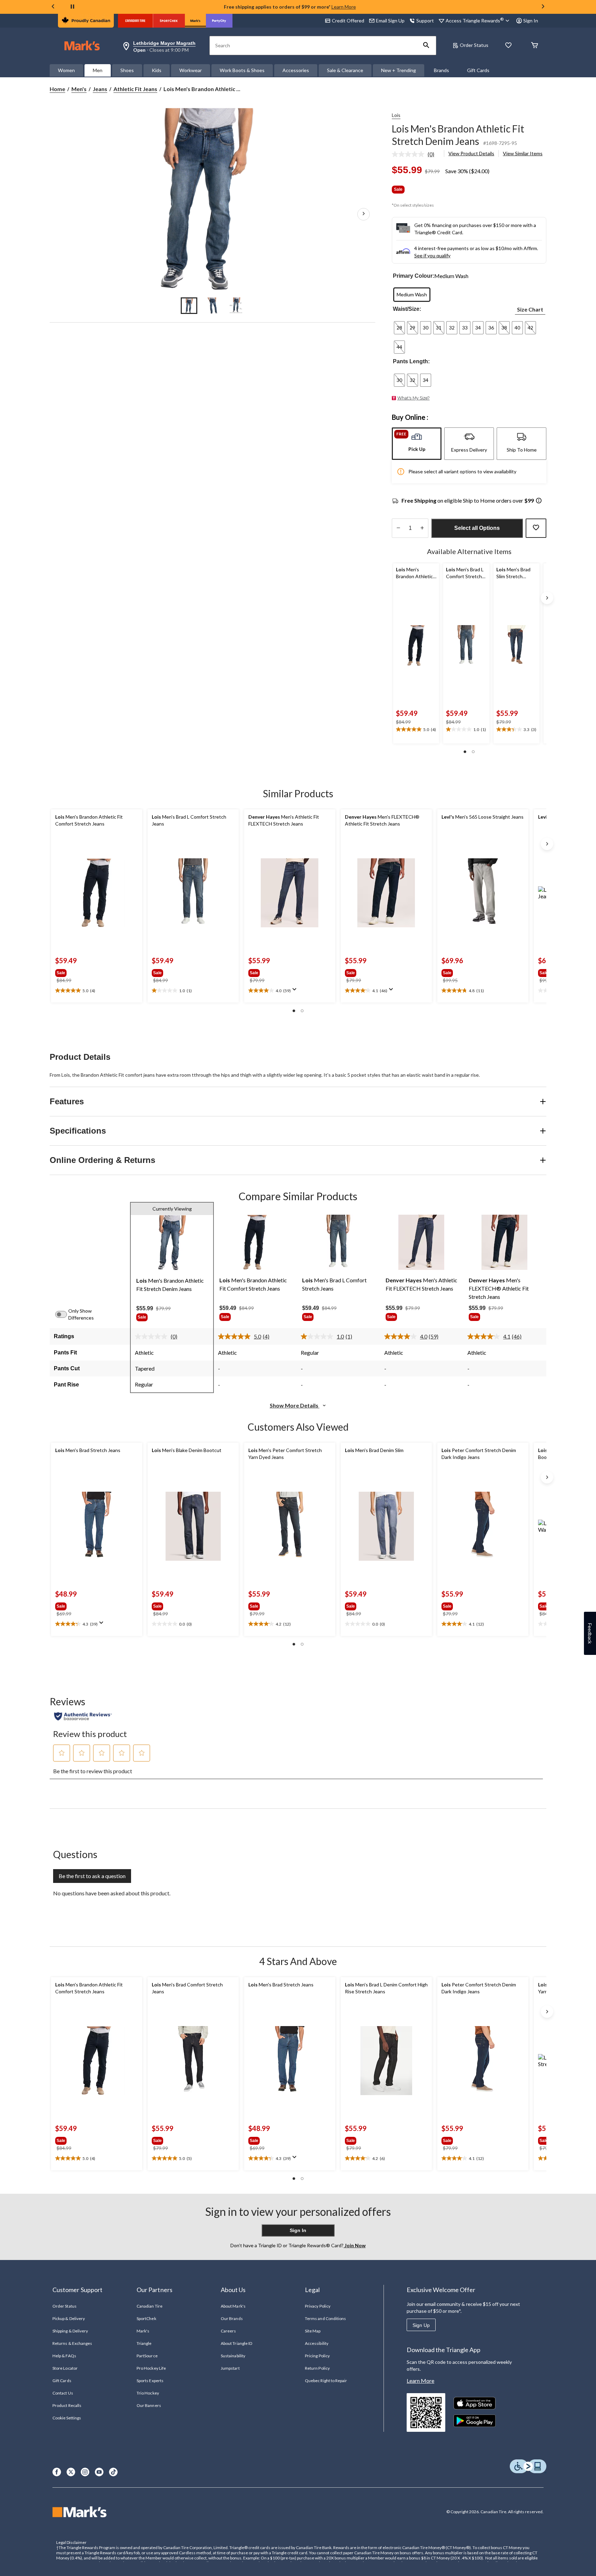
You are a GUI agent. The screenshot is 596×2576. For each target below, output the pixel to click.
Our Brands (232, 2318)
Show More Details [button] (295, 1405)
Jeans (100, 89)
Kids (157, 70)
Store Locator (65, 2368)
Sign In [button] (531, 21)
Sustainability (233, 2356)
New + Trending (399, 70)
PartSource (147, 2356)
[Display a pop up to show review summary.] (296, 991)
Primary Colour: (414, 276)
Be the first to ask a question (92, 1876)
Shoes (127, 70)
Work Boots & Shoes (242, 70)
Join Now (355, 2245)
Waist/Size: (407, 309)
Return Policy (317, 2368)
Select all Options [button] (477, 528)
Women (66, 70)
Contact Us (63, 2393)
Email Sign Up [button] (390, 21)
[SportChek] (169, 21)
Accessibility (317, 2343)
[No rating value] (410, 154)
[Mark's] (195, 21)
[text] (416, 730)
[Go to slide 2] (212, 306)
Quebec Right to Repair (326, 2381)
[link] (416, 154)
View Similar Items (523, 153)
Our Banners (149, 2405)
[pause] (72, 7)
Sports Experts (150, 2381)
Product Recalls (67, 2405)
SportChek (146, 2318)
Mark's (143, 2331)
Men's (79, 89)
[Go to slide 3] (236, 306)
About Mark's (233, 2306)
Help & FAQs (64, 2356)
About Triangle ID (236, 2343)
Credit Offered (348, 21)
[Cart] (535, 46)
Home (57, 89)
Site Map (313, 2331)
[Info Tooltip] (539, 501)
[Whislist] (508, 46)
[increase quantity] (422, 528)
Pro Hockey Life (151, 2368)
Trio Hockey (148, 2393)
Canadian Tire (150, 2306)
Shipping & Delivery (70, 2331)
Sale (398, 189)
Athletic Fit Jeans (135, 89)
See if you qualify (432, 255)
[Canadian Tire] (135, 21)
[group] (78, 971)
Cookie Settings (67, 2418)
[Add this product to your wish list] (536, 528)
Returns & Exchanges (72, 2343)
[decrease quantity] (398, 528)
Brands (441, 70)
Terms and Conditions (325, 2318)
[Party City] (219, 21)
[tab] (417, 444)
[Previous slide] (53, 7)
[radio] (412, 295)
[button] (426, 46)
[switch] (65, 1314)
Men (98, 70)
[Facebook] (57, 2472)
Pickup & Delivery (69, 2318)
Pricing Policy (317, 2356)
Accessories (296, 70)
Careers (228, 2331)
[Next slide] (543, 7)
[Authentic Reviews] (83, 1716)
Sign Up (421, 2325)
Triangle (144, 2343)
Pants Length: (411, 361)
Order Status (474, 45)
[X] (71, 2472)
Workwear (191, 70)
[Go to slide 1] (189, 306)
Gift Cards (478, 70)
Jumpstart (230, 2368)
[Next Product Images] (364, 214)
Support (425, 21)
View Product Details (471, 153)
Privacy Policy (318, 2306)
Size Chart (530, 309)
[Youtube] (99, 2472)
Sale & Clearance (345, 70)
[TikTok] (113, 2472)
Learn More (344, 7)
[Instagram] (85, 2472)
